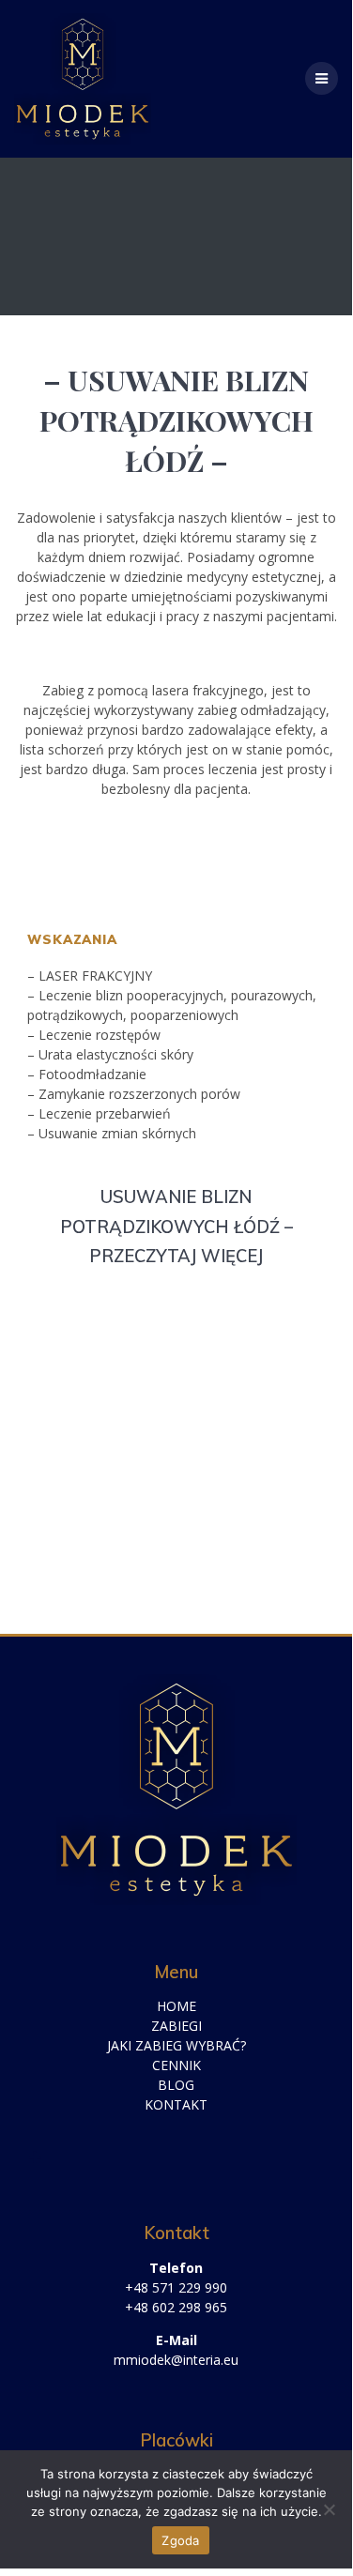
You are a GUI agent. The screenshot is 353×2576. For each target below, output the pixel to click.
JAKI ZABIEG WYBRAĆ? (176, 2045)
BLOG (176, 2085)
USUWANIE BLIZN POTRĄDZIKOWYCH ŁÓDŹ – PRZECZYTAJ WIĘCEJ (176, 1227)
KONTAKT (176, 2104)
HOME (176, 2006)
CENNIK (176, 2065)
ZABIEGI (176, 2026)
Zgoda (180, 2540)
